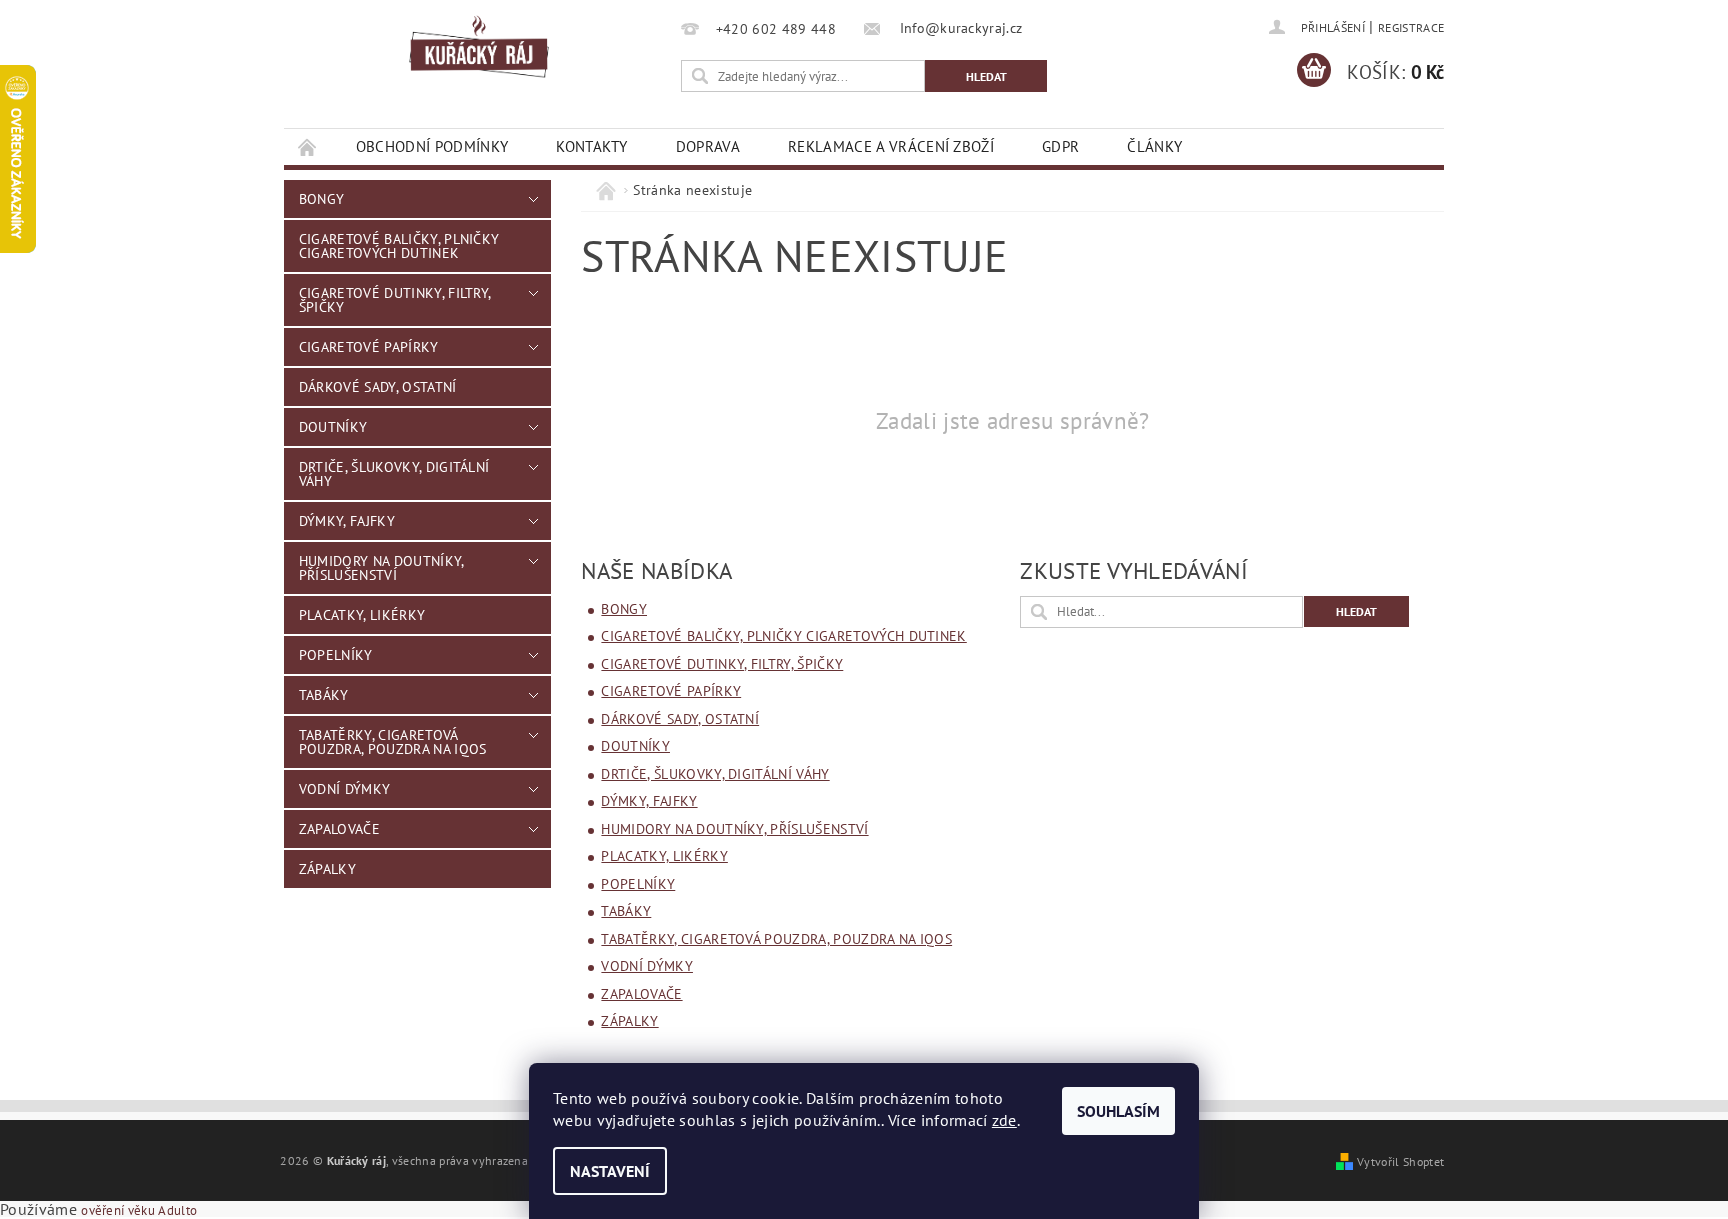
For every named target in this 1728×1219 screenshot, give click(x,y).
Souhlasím (1118, 1111)
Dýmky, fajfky (347, 521)
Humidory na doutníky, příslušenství (381, 568)
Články (1154, 146)
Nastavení (610, 1171)
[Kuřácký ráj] (479, 47)
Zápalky (327, 869)
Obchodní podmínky (432, 146)
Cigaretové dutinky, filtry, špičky (395, 300)
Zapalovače (339, 829)
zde (1004, 1120)
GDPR (1060, 146)
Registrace (1411, 27)
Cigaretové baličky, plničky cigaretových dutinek (399, 246)
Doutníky (333, 427)
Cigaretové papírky (369, 347)
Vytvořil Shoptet (1400, 1161)
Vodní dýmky (345, 789)
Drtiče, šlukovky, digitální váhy (394, 474)
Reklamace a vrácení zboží (891, 146)
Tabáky (324, 695)
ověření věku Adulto (139, 1210)
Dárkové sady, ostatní (378, 387)
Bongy (322, 199)
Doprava (708, 146)
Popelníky (336, 655)
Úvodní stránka (308, 146)
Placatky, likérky (362, 615)
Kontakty (592, 146)
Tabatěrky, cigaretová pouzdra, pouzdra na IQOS (393, 742)
